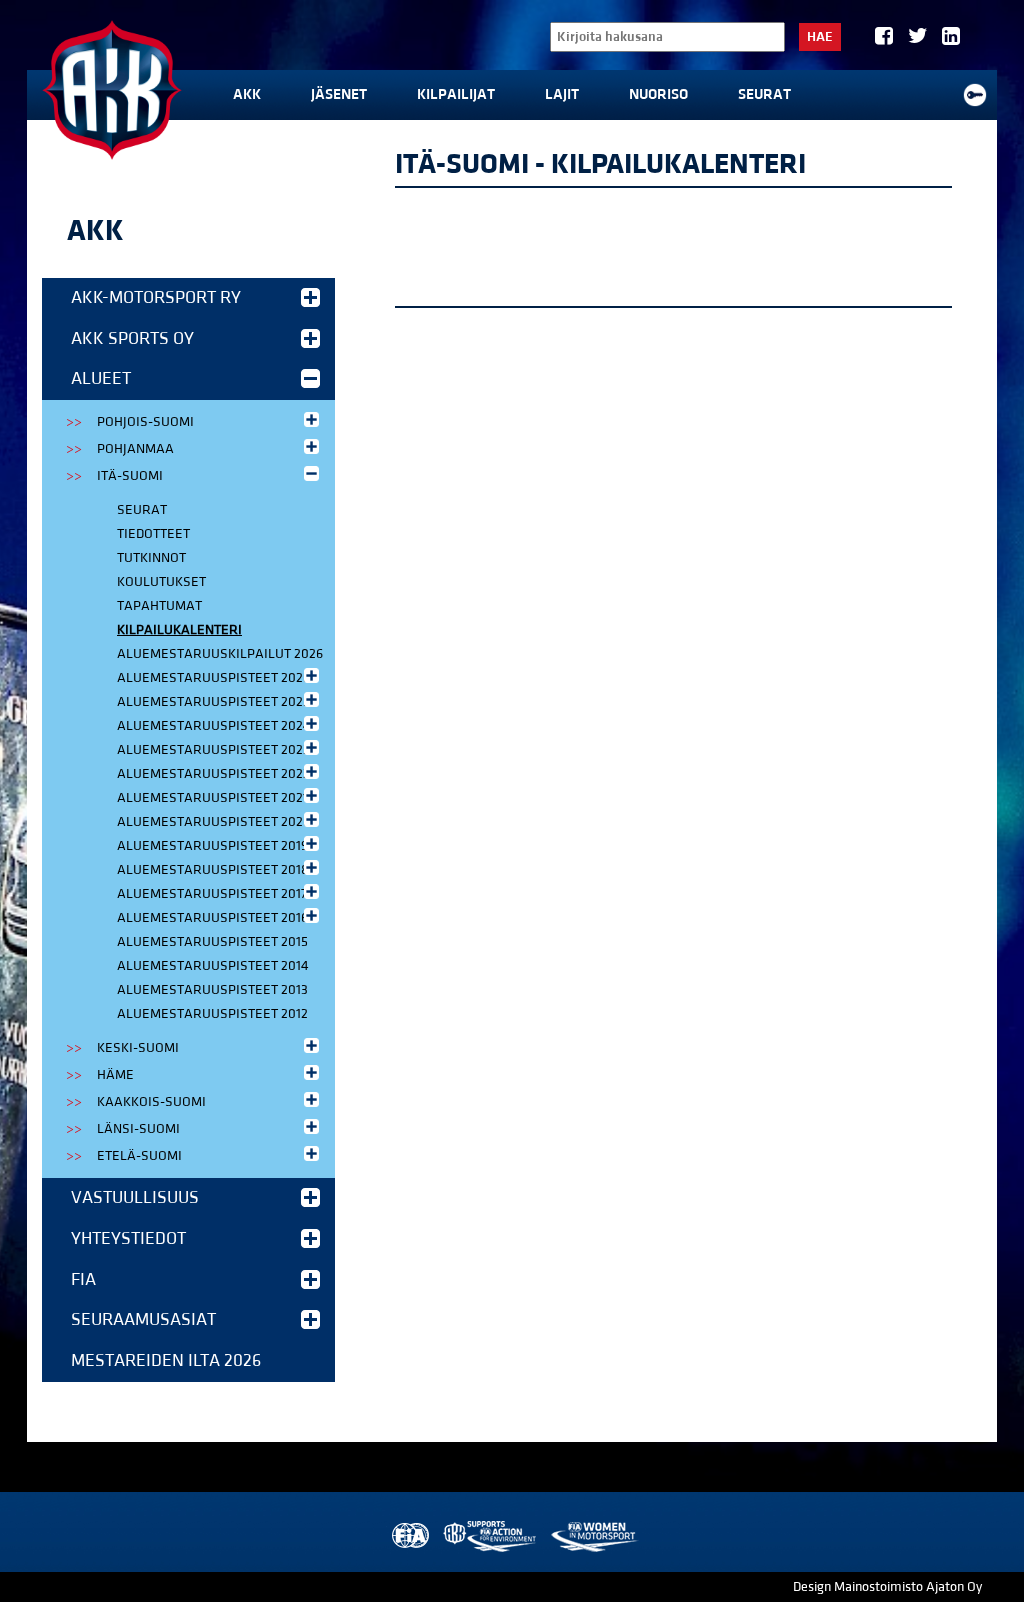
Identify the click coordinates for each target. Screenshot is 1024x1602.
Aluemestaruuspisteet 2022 (213, 774)
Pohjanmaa (135, 449)
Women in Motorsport (593, 1536)
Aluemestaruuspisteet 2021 (212, 798)
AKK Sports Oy (132, 338)
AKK (247, 94)
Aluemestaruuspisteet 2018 (213, 870)
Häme (115, 1075)
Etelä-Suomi (139, 1156)
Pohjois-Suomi (145, 422)
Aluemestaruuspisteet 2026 (213, 678)
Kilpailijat (456, 94)
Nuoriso (658, 94)
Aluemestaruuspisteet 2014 (213, 966)
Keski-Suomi (138, 1048)
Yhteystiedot (128, 1238)
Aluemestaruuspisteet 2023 (213, 750)
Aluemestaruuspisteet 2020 (214, 822)
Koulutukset (161, 582)
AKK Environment (491, 1536)
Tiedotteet (153, 534)
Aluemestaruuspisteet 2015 (212, 942)
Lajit (562, 94)
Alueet (101, 378)
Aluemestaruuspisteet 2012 (212, 1014)
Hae (820, 37)
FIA (83, 1279)
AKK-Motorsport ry (156, 297)
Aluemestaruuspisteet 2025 (213, 702)
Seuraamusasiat (143, 1319)
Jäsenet (339, 94)
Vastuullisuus (135, 1197)
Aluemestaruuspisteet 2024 (214, 726)
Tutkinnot (151, 558)
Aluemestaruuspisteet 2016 (212, 918)
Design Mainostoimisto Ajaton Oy (887, 1587)
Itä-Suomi (130, 476)
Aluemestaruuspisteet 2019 (212, 846)
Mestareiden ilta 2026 (166, 1360)
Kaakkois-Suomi (151, 1102)
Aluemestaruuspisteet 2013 (212, 990)
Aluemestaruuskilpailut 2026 (220, 654)
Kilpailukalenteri (179, 630)
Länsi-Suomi (138, 1129)
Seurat (764, 94)
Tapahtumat (159, 606)
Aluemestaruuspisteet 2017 (212, 894)
